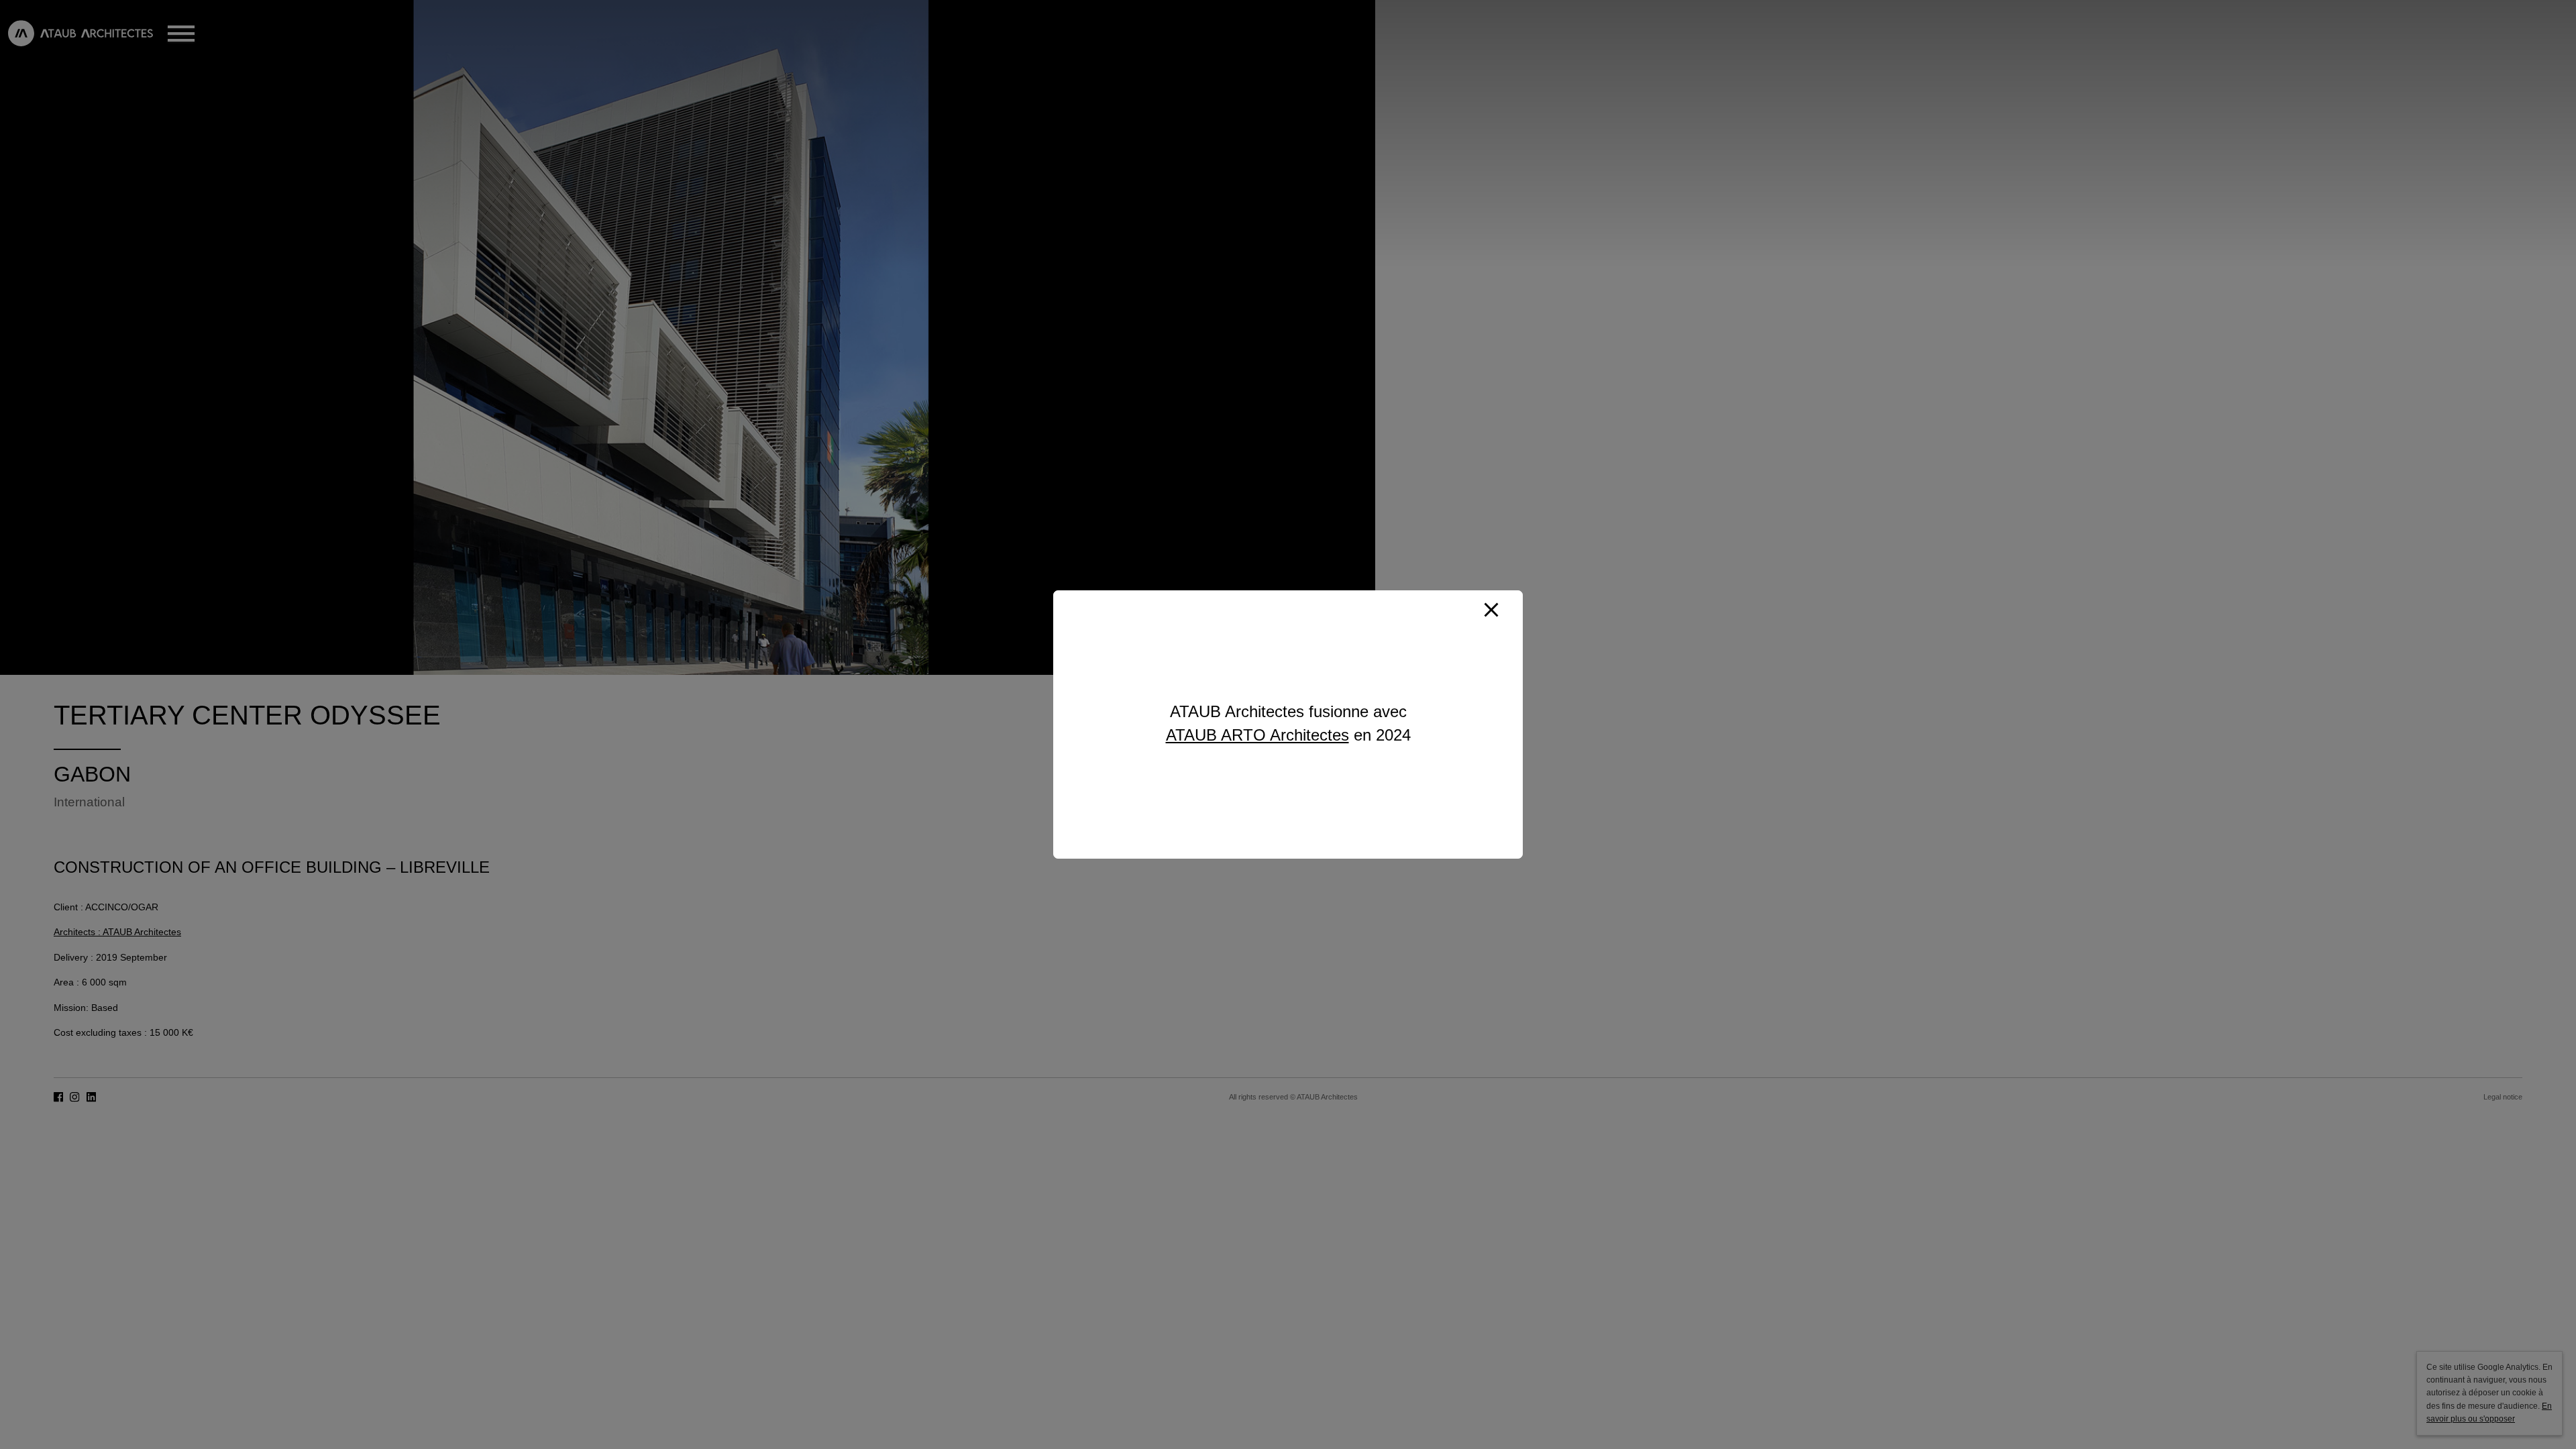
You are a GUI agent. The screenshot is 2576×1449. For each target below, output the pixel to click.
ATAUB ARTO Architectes (1257, 735)
